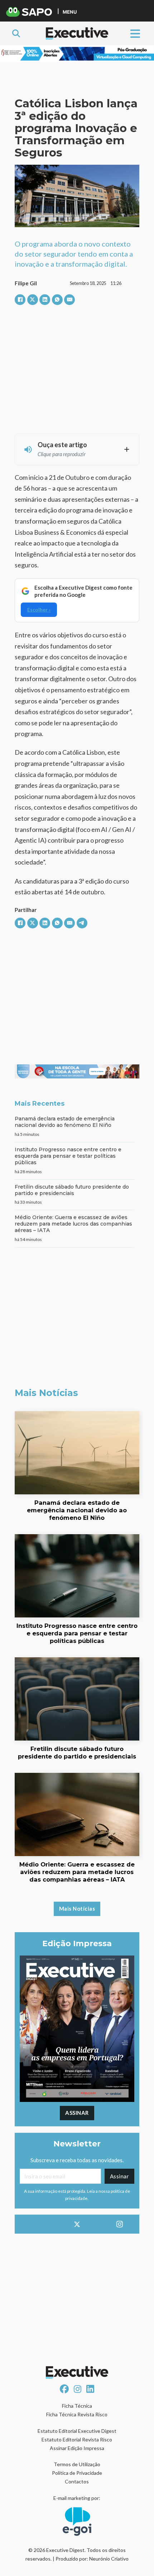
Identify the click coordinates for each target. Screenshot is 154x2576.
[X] (33, 300)
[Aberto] (135, 33)
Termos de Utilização (77, 2464)
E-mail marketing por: (77, 2498)
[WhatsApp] (57, 300)
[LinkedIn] (45, 300)
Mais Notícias (77, 1908)
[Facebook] (20, 300)
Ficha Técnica (77, 2406)
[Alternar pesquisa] (16, 33)
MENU (70, 12)
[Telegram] (82, 923)
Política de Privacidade (77, 2473)
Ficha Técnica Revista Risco (77, 2414)
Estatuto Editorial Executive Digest (77, 2431)
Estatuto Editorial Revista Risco (77, 2439)
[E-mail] (69, 300)
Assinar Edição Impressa (77, 2448)
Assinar (77, 2113)
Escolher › (39, 610)
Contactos (77, 2481)
